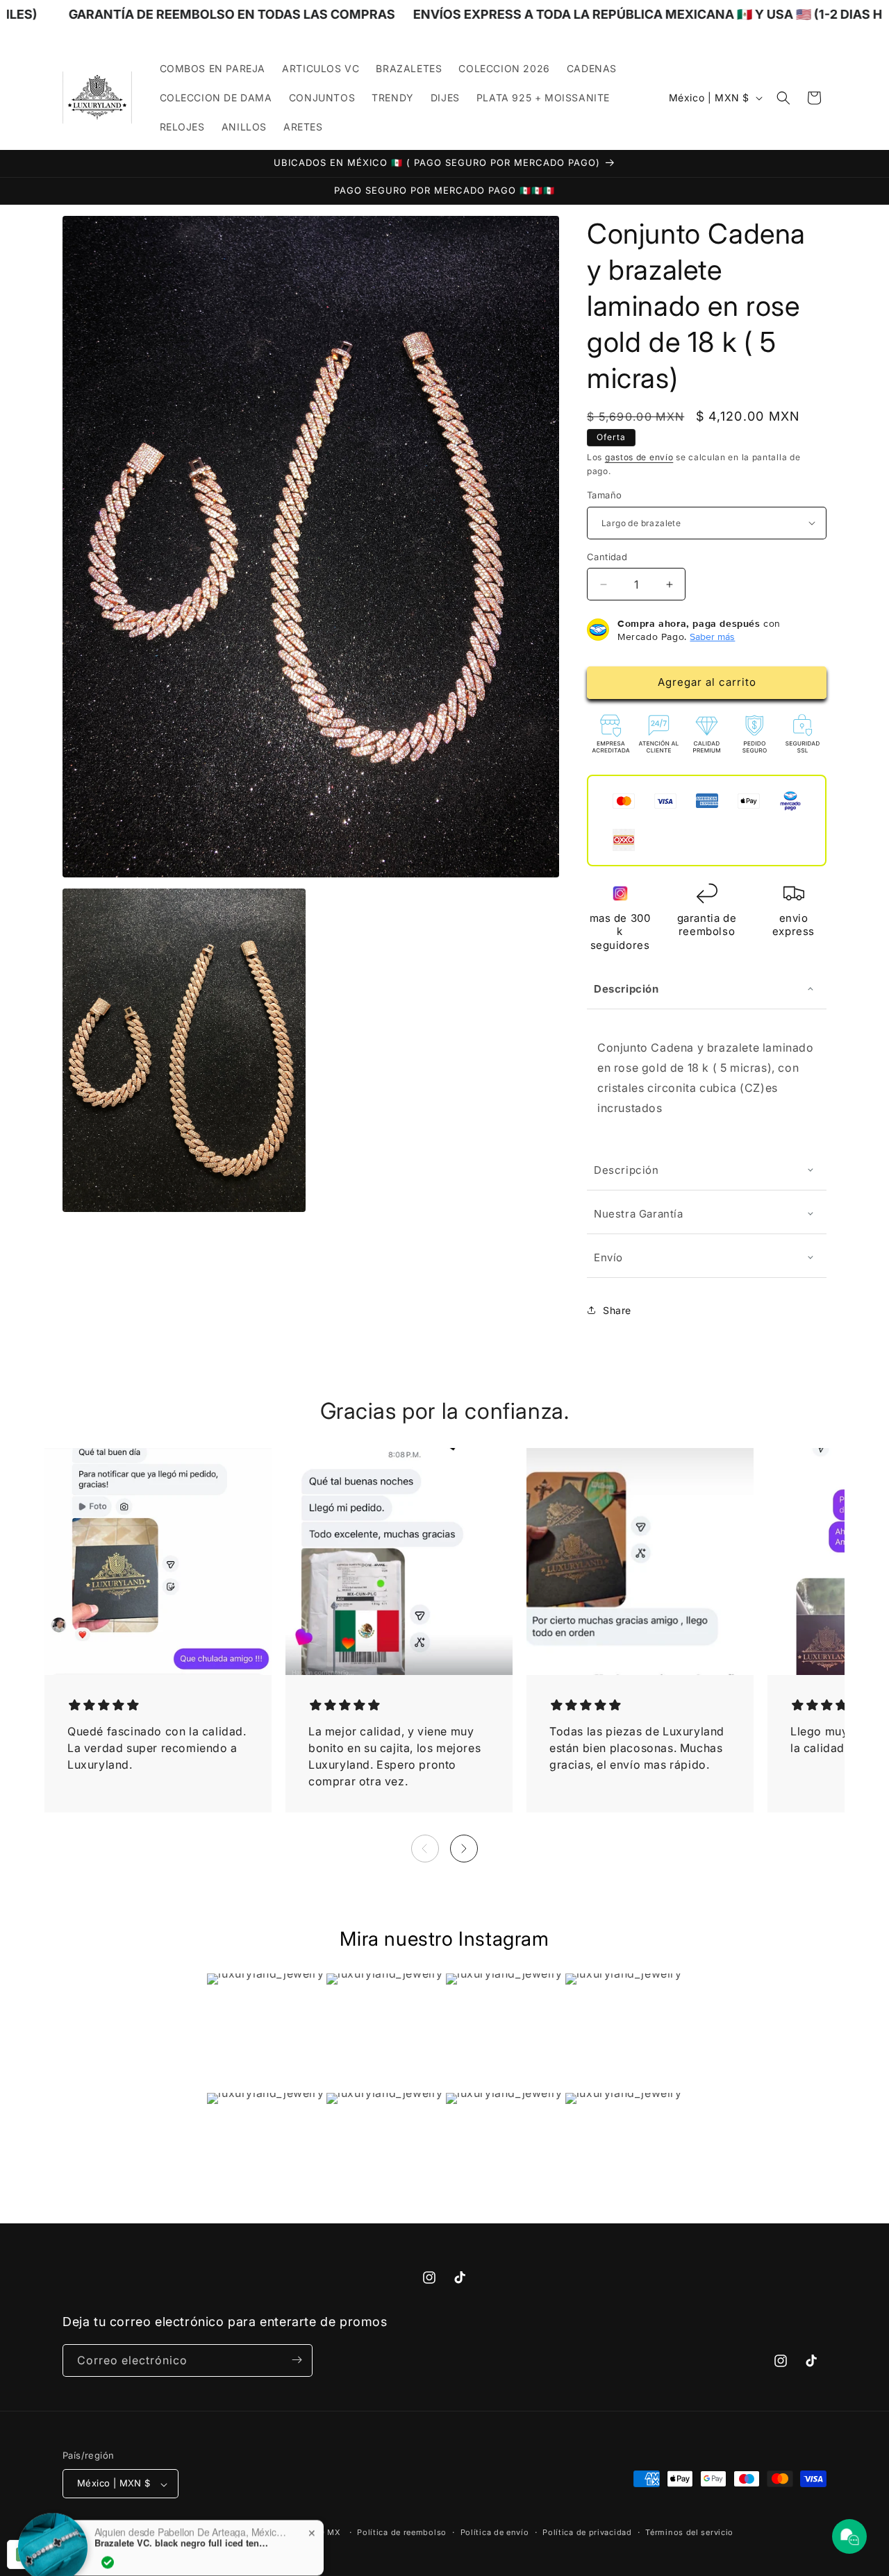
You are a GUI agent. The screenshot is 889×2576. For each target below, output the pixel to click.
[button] (783, 98)
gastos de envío (639, 457)
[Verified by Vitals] (108, 2542)
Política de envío (495, 2532)
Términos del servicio (689, 2532)
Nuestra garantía (639, 1213)
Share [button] (617, 1310)
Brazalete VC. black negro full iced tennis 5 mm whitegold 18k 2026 (181, 2523)
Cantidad (607, 557)
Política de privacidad (587, 2532)
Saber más (712, 636)
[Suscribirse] (297, 2360)
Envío (608, 1257)
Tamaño (604, 495)
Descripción (626, 989)
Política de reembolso (402, 2532)
